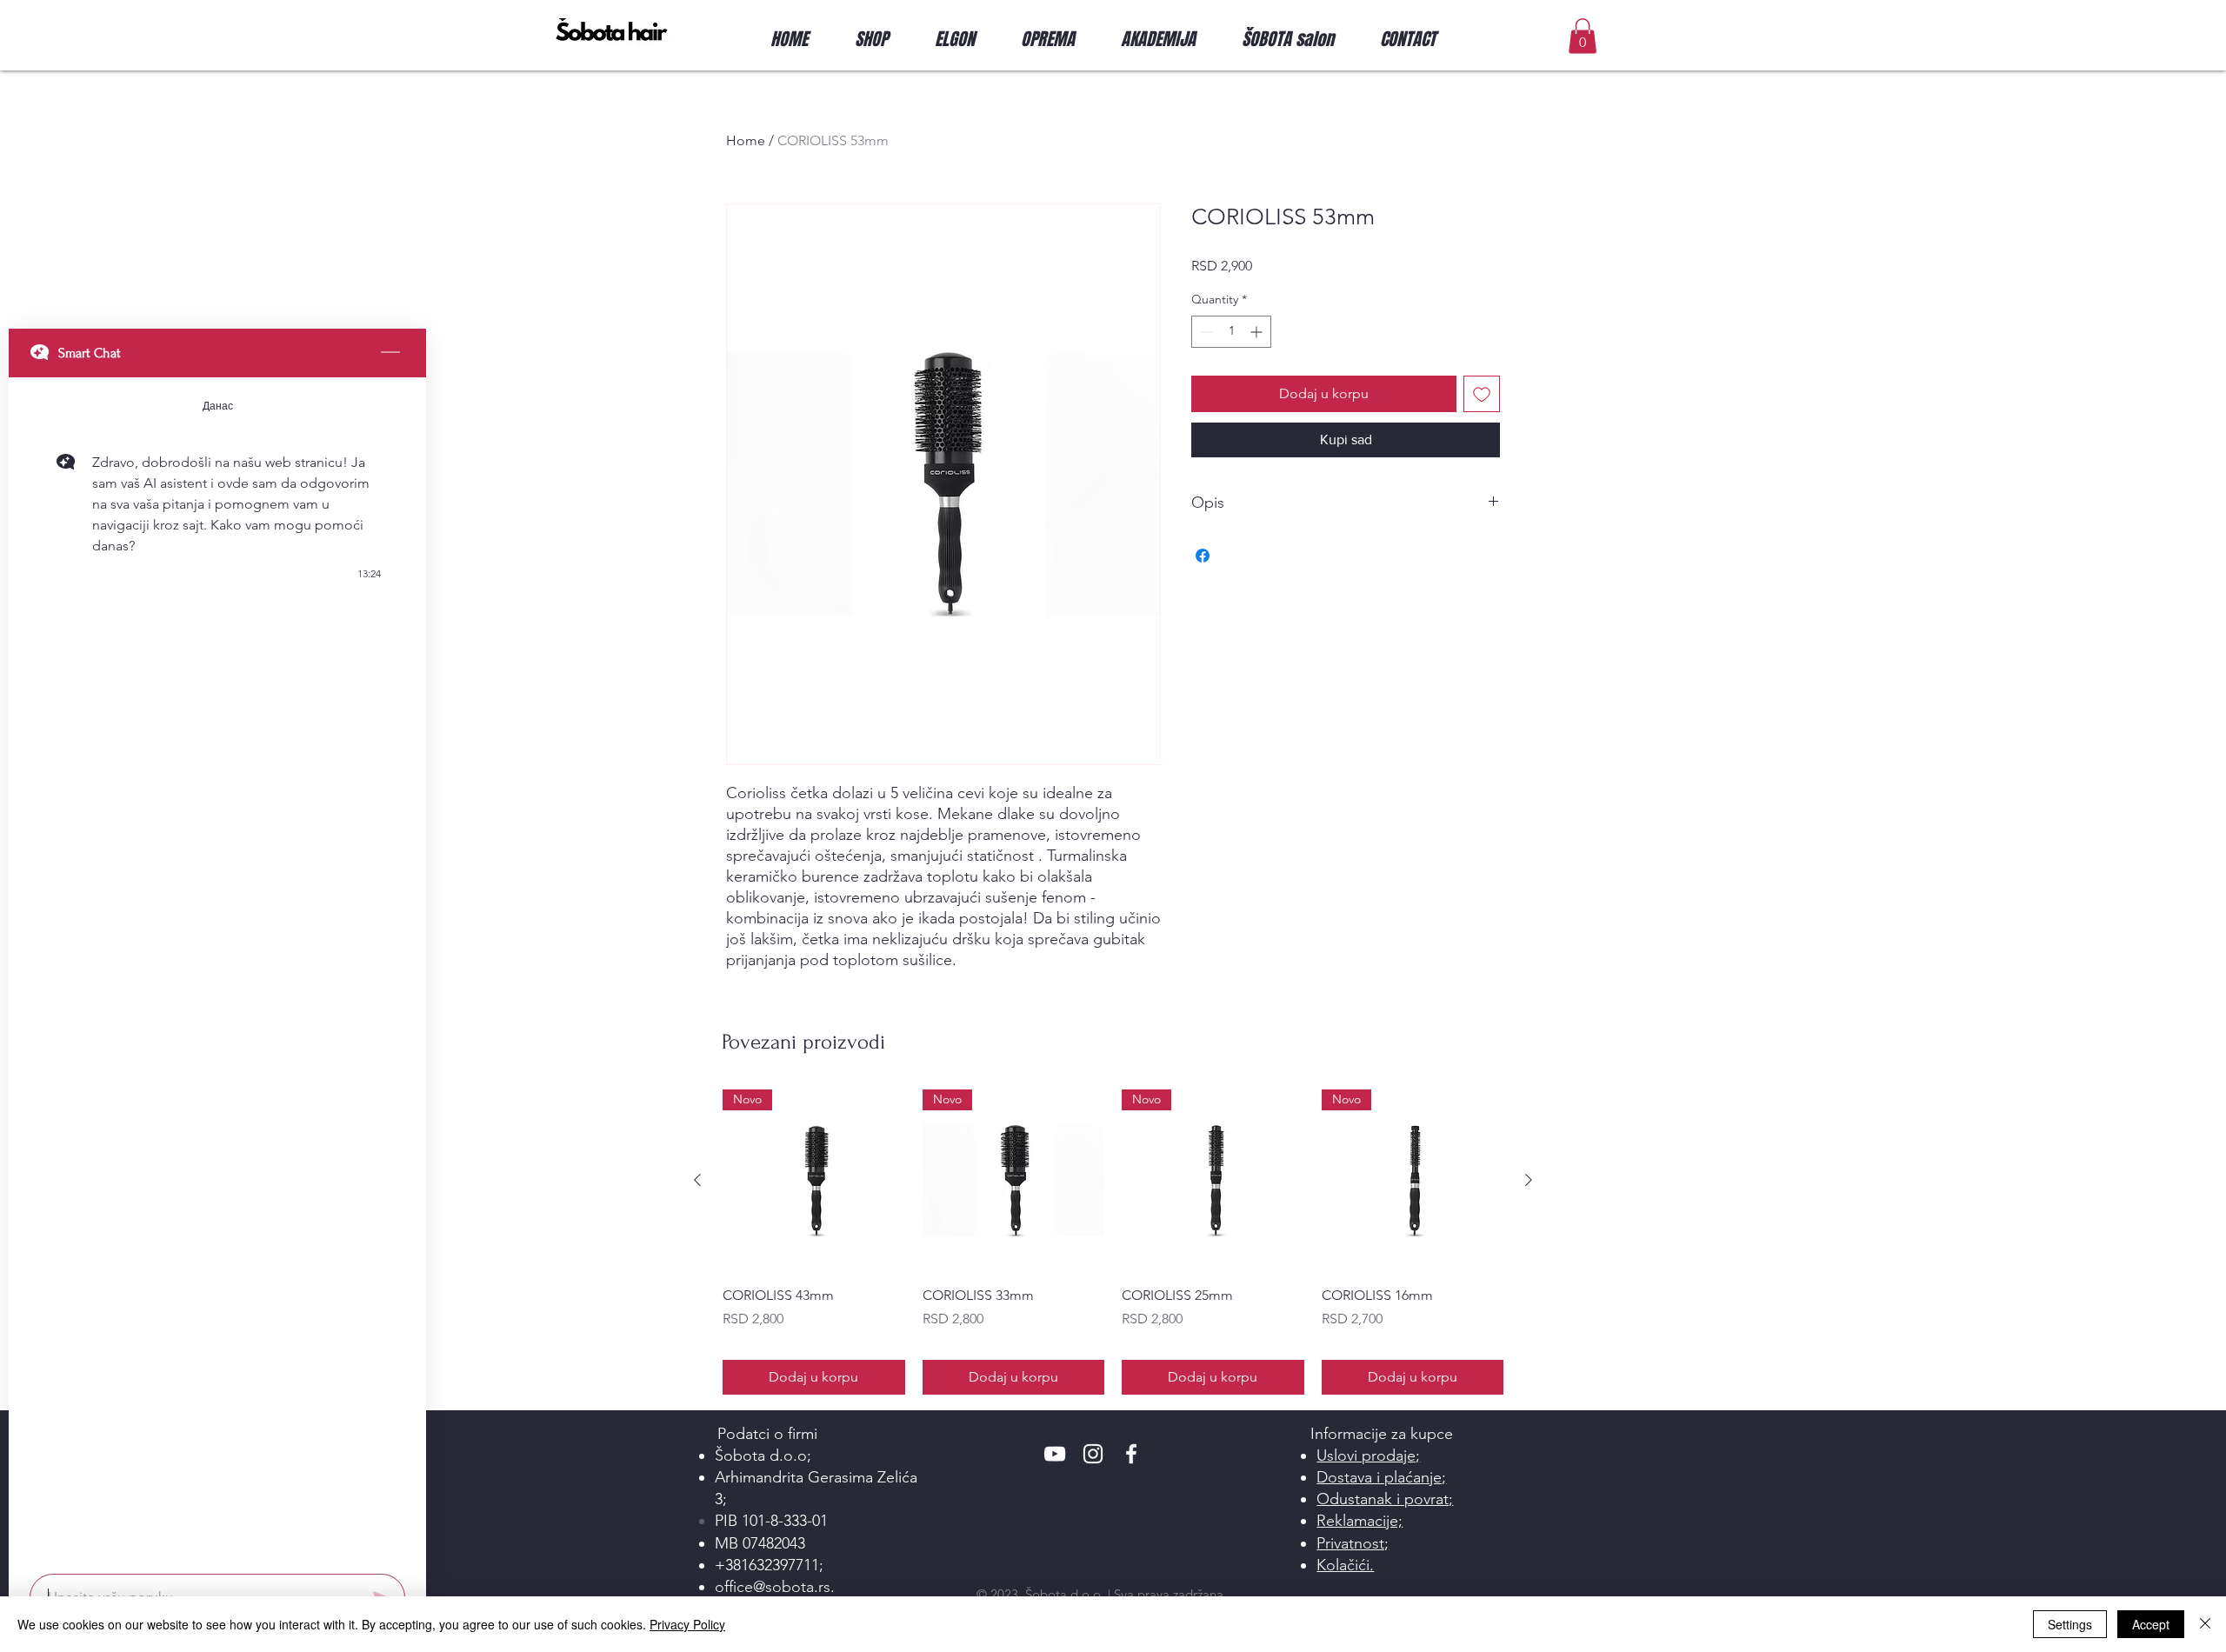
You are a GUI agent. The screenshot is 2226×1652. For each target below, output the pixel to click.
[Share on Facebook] (1203, 556)
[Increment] (1258, 332)
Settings (2070, 1624)
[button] (882, 39)
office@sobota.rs (773, 1587)
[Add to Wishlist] (1482, 394)
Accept (2151, 1624)
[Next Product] (1529, 1180)
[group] (1113, 1242)
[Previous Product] (697, 1180)
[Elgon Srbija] (1055, 1454)
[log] (217, 970)
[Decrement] (1205, 332)
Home (746, 140)
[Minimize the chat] (390, 353)
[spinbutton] (1231, 332)
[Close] (2205, 1624)
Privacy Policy (687, 1624)
